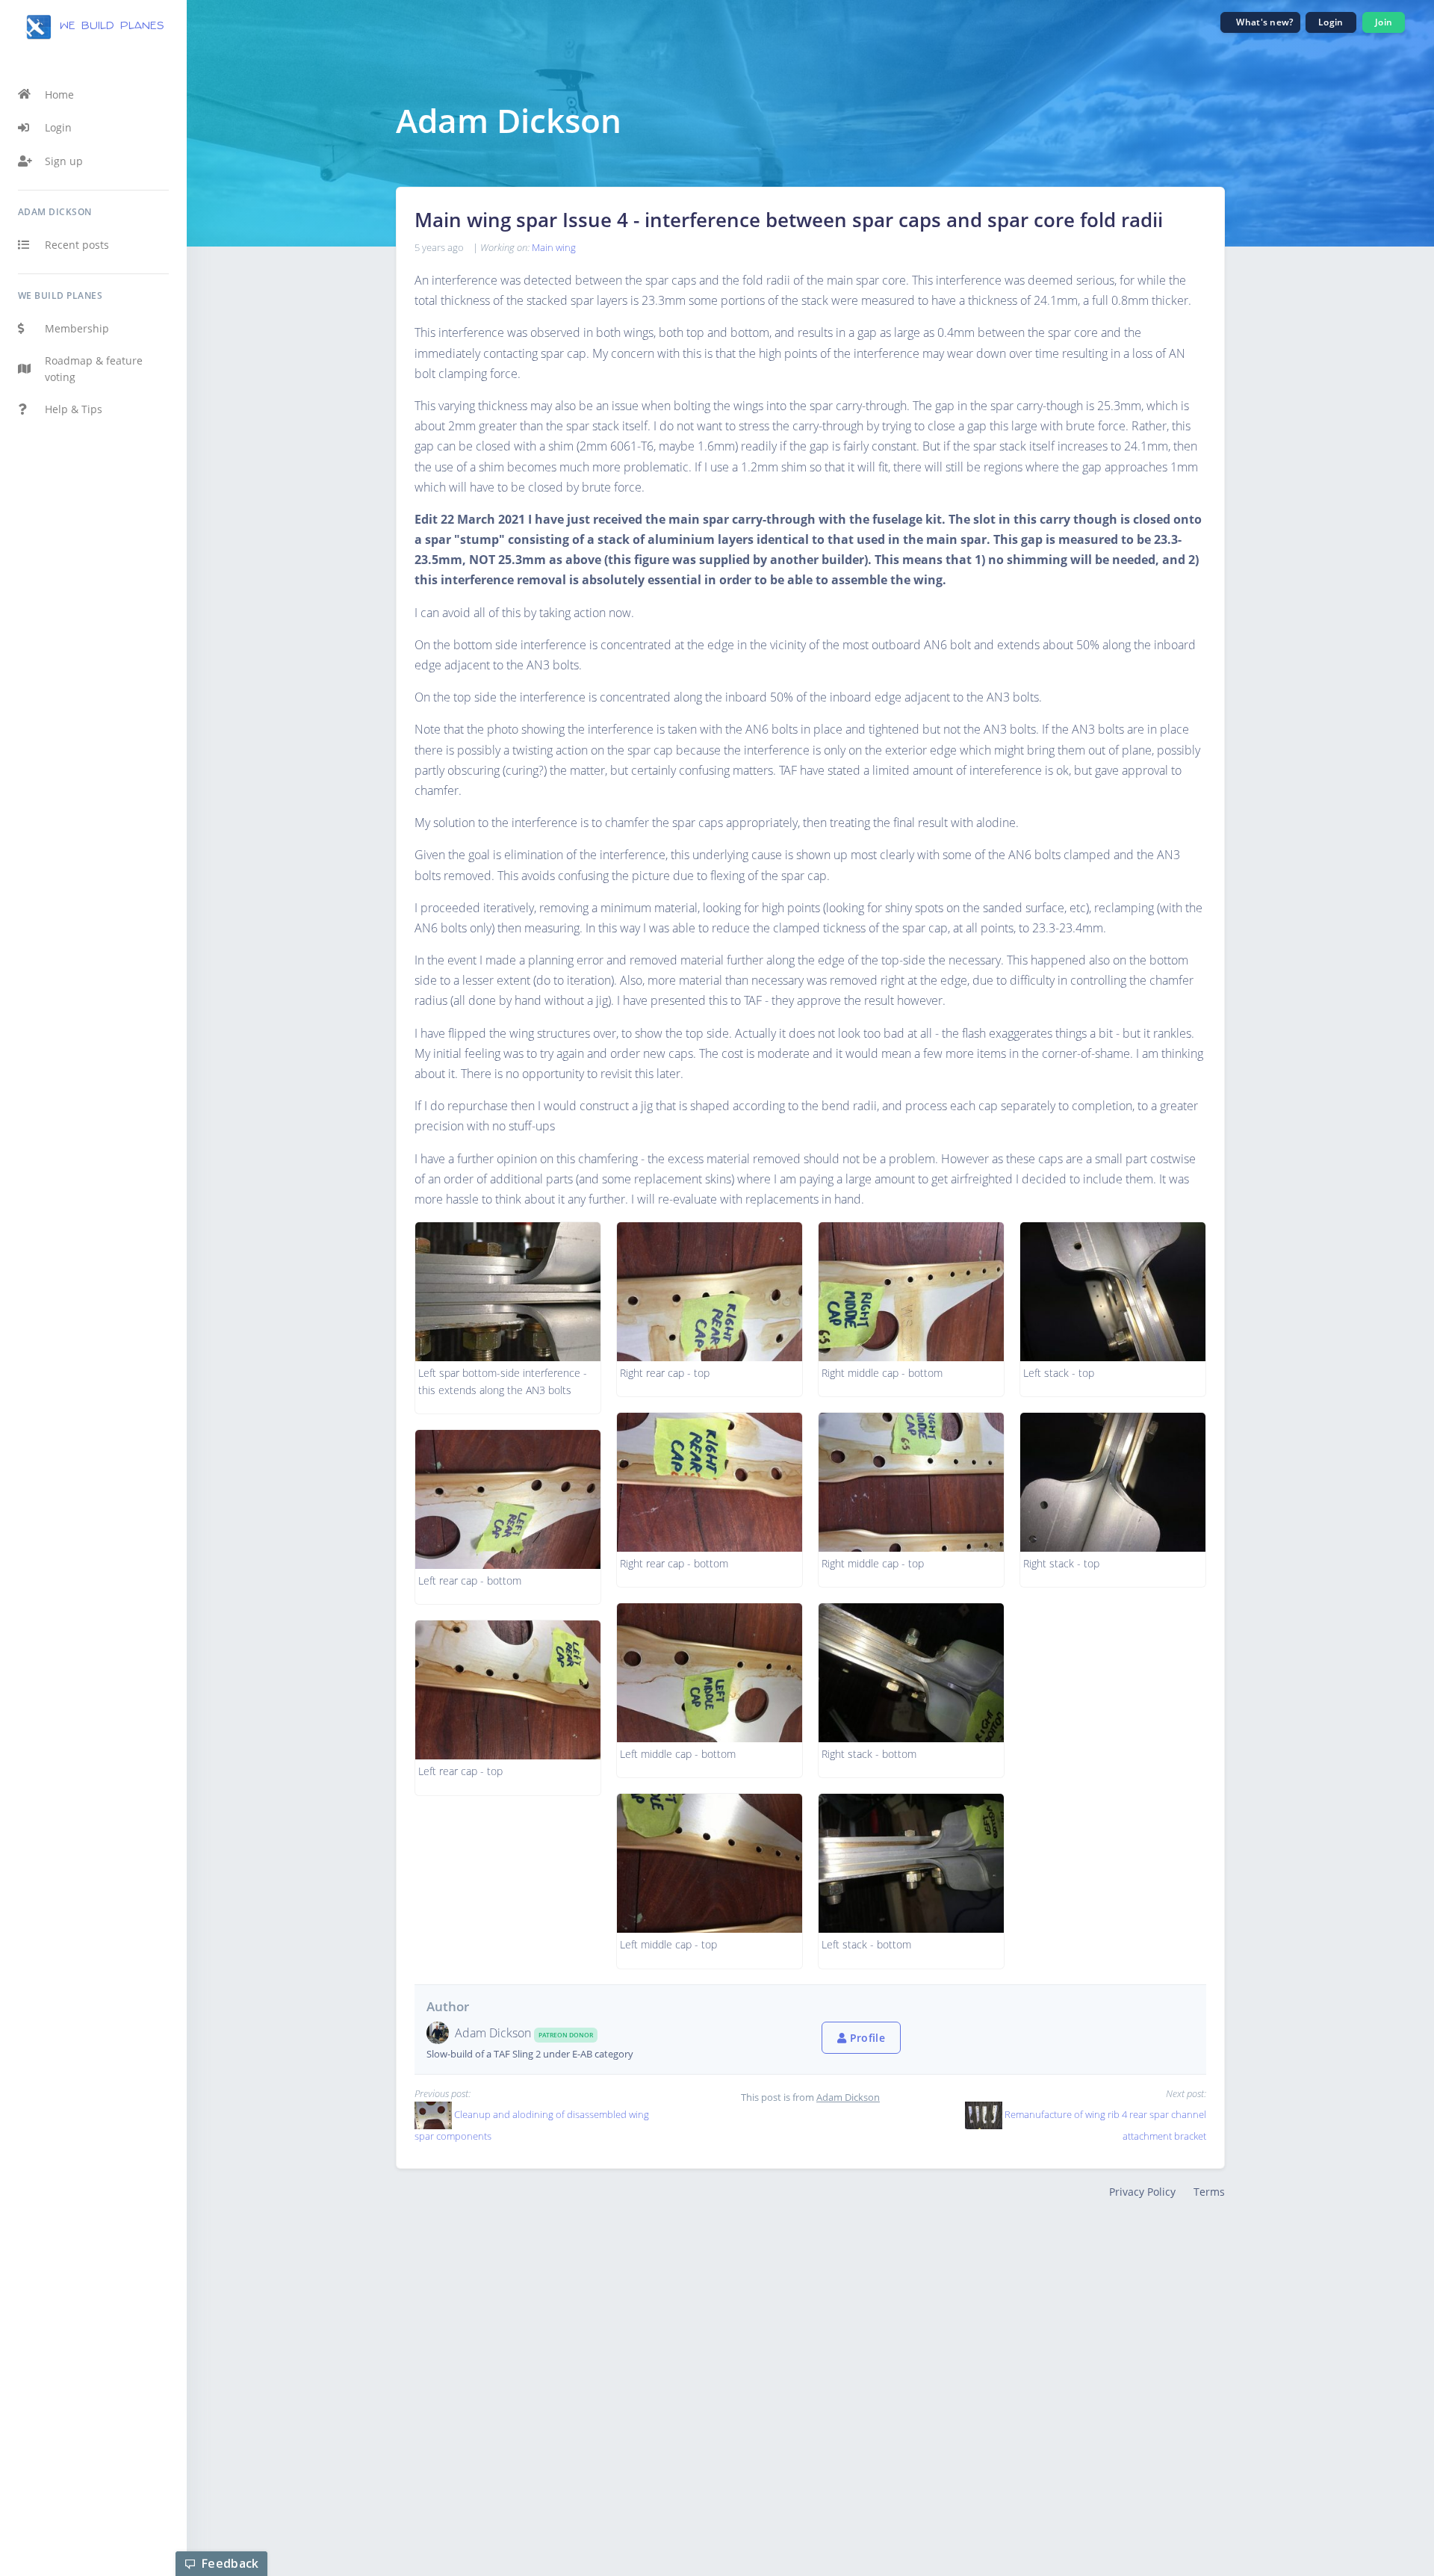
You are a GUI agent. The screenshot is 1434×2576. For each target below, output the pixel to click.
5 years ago (439, 247)
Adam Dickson (494, 2033)
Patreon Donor (566, 2035)
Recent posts (77, 245)
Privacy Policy (1142, 2192)
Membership (77, 328)
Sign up (64, 161)
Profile (866, 2038)
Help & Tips (74, 409)
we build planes (109, 26)
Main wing (554, 247)
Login (58, 127)
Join (1384, 22)
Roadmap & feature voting (94, 369)
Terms (1209, 2192)
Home (59, 95)
